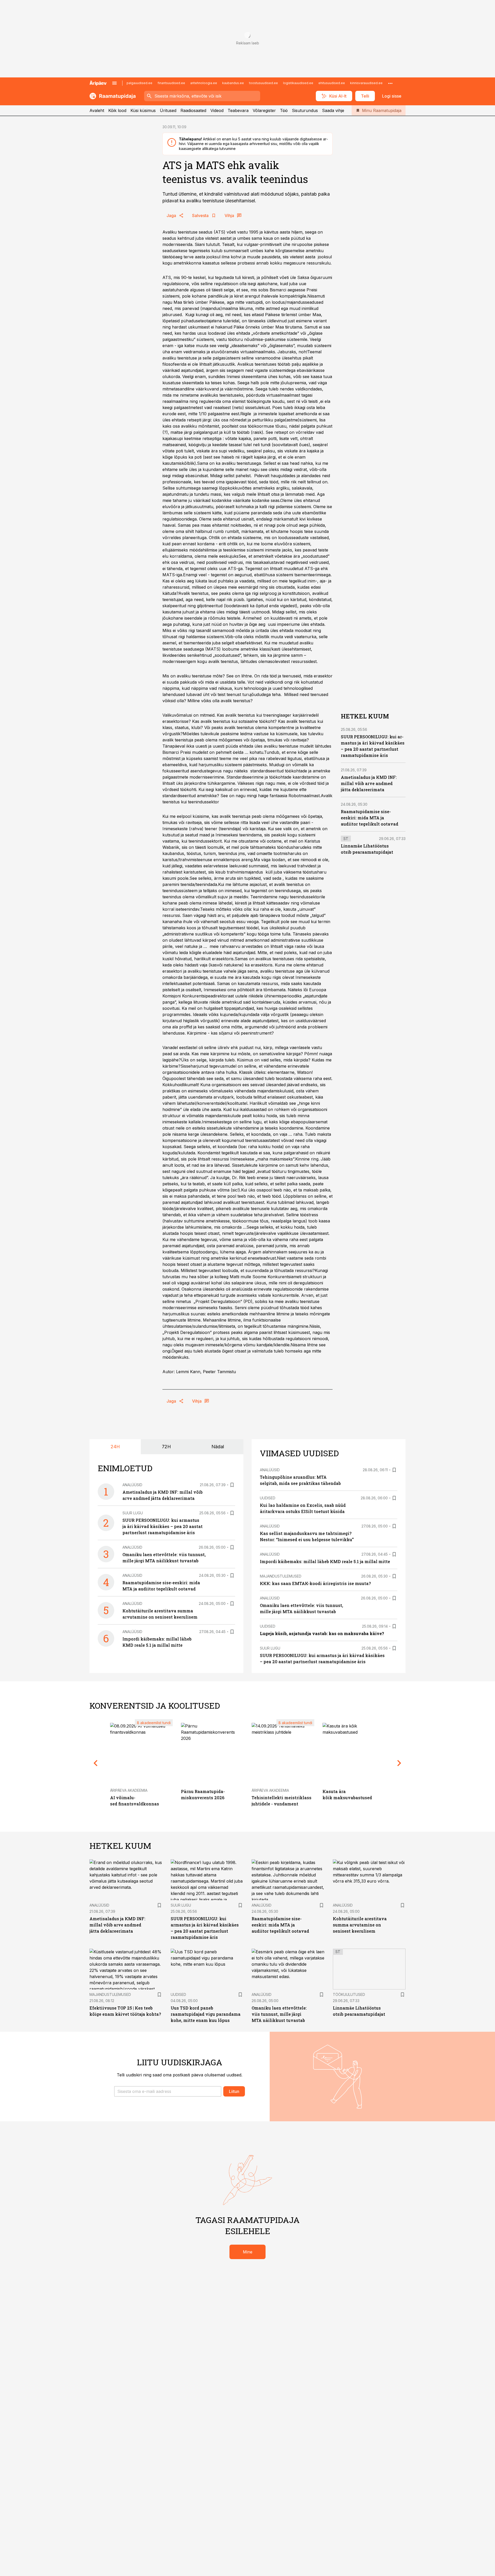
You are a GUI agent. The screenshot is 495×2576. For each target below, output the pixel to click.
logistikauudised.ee (298, 83)
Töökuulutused (349, 1994)
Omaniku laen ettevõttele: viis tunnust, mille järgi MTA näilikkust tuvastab (279, 2014)
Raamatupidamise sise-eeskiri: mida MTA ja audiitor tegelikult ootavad (370, 817)
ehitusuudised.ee (332, 83)
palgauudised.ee (139, 83)
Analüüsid (132, 1485)
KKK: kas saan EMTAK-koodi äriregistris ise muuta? (315, 1583)
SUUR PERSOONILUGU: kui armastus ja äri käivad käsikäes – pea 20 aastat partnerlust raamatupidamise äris (163, 1526)
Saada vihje (333, 110)
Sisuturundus (305, 110)
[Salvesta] (232, 1485)
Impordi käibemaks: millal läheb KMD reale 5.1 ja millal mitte (325, 1561)
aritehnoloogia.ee (204, 83)
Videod (217, 110)
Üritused (168, 110)
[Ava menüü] (114, 83)
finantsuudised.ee (171, 83)
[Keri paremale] (399, 1763)
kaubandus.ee (233, 83)
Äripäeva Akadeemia (129, 1790)
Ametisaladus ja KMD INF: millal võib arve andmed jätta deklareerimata (369, 783)
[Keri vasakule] (96, 1763)
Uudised (268, 1498)
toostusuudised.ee (263, 83)
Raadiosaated (193, 110)
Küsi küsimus (143, 110)
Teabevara (238, 110)
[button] (168, 2091)
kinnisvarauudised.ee (366, 83)
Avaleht (97, 110)
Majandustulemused (281, 1576)
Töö (284, 110)
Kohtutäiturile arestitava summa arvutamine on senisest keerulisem (360, 1925)
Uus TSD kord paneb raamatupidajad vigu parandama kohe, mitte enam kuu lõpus (206, 2014)
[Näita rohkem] (390, 83)
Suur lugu (133, 1513)
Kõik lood (117, 110)
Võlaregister (264, 110)
